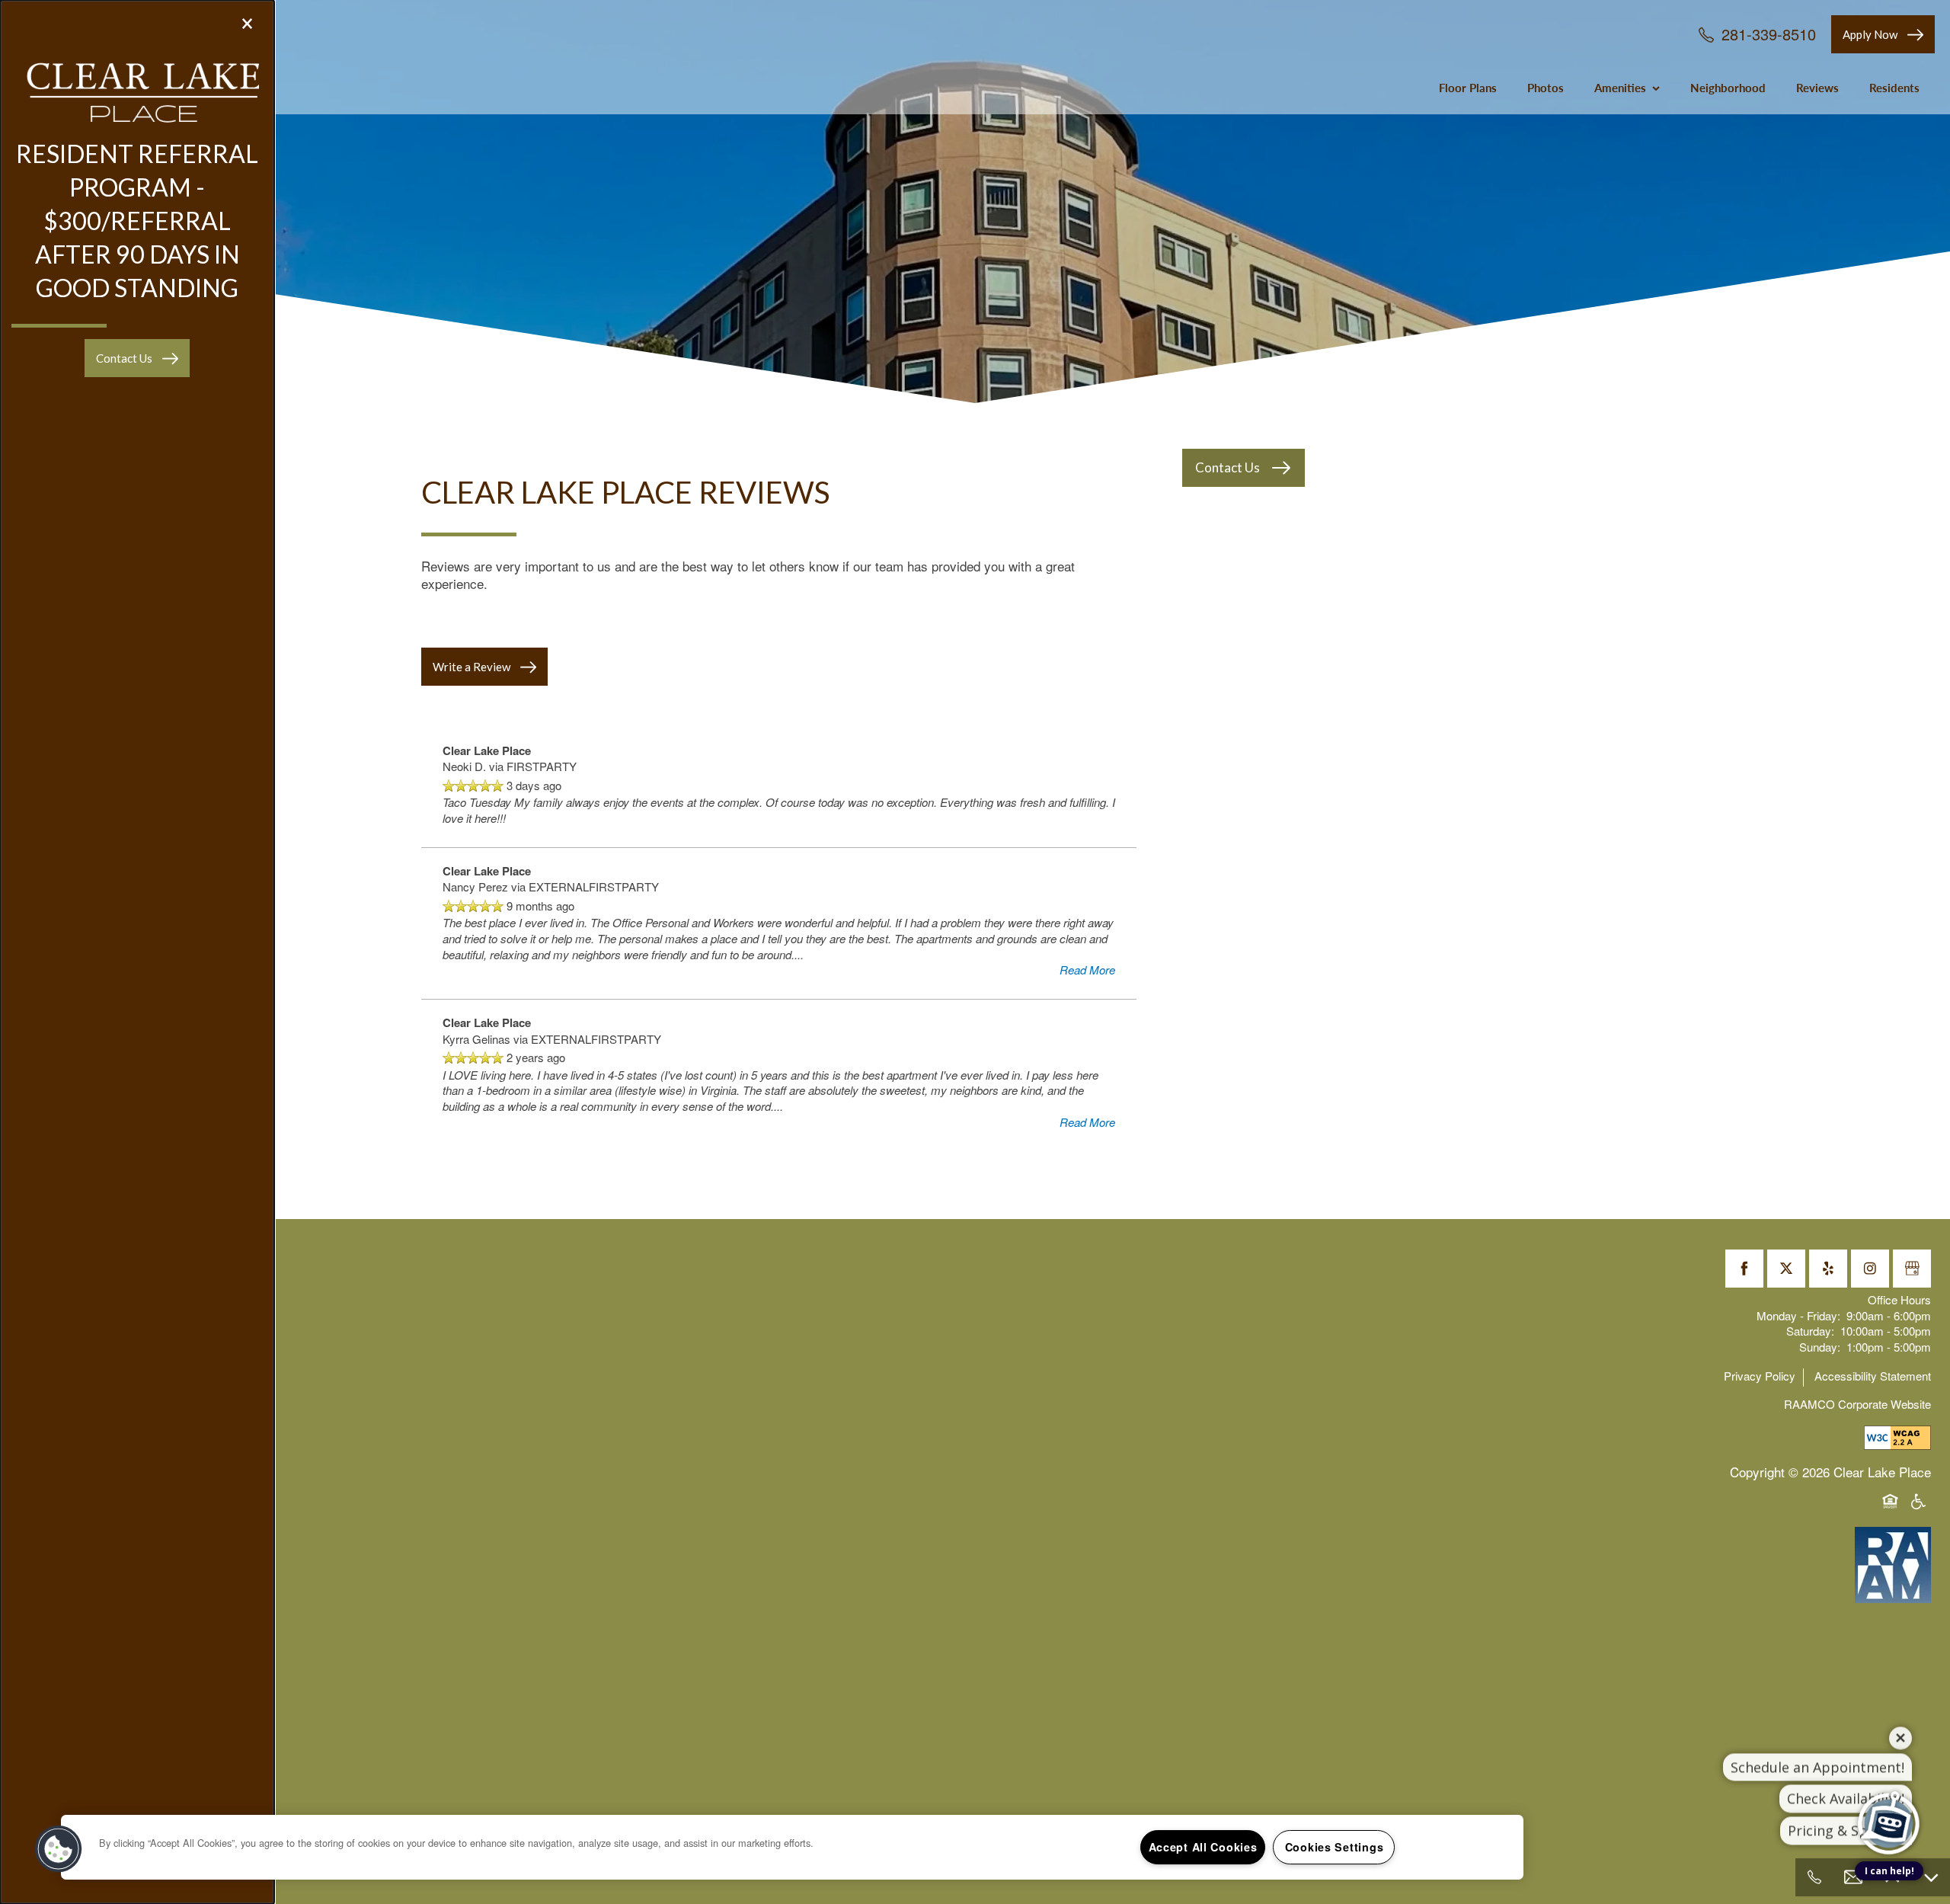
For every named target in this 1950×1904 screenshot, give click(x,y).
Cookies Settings (1335, 1847)
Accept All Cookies (1203, 1847)
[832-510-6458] (1814, 1877)
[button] (137, 358)
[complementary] (1889, 1768)
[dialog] (137, 952)
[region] (792, 1847)
